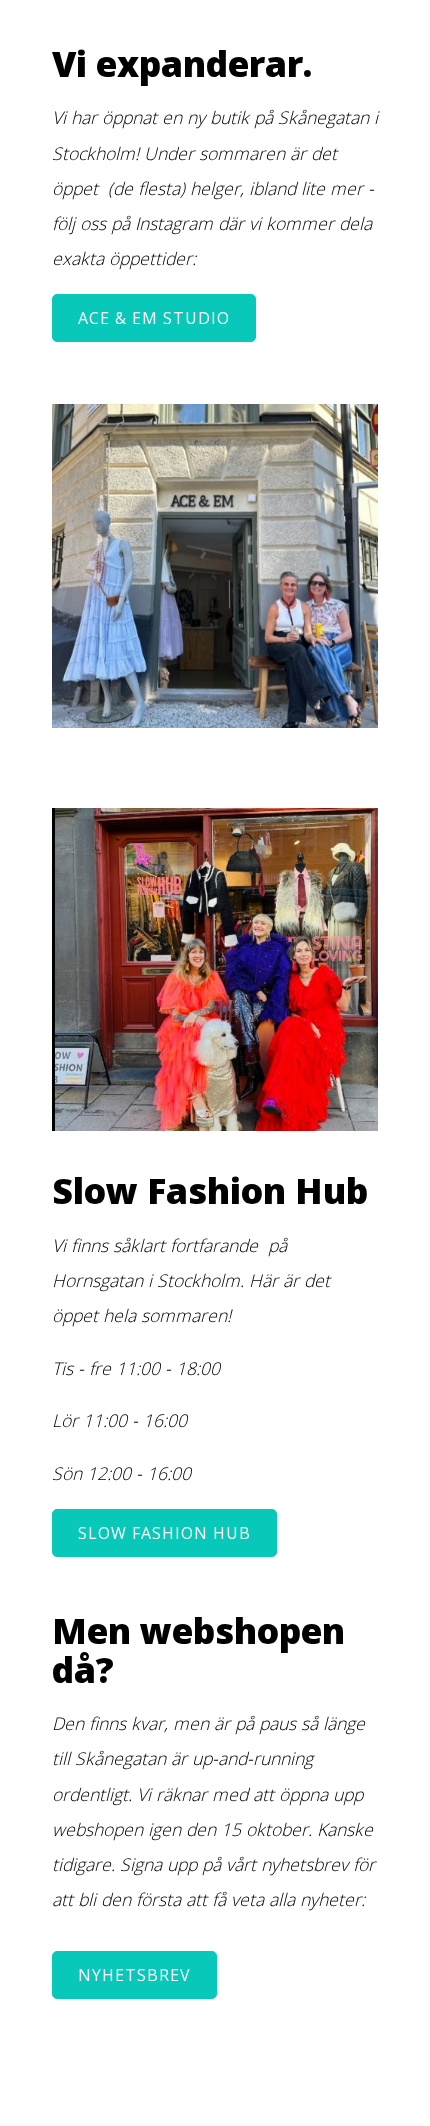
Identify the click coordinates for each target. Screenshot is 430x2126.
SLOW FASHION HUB (164, 1533)
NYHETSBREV (134, 1975)
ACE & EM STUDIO (154, 318)
